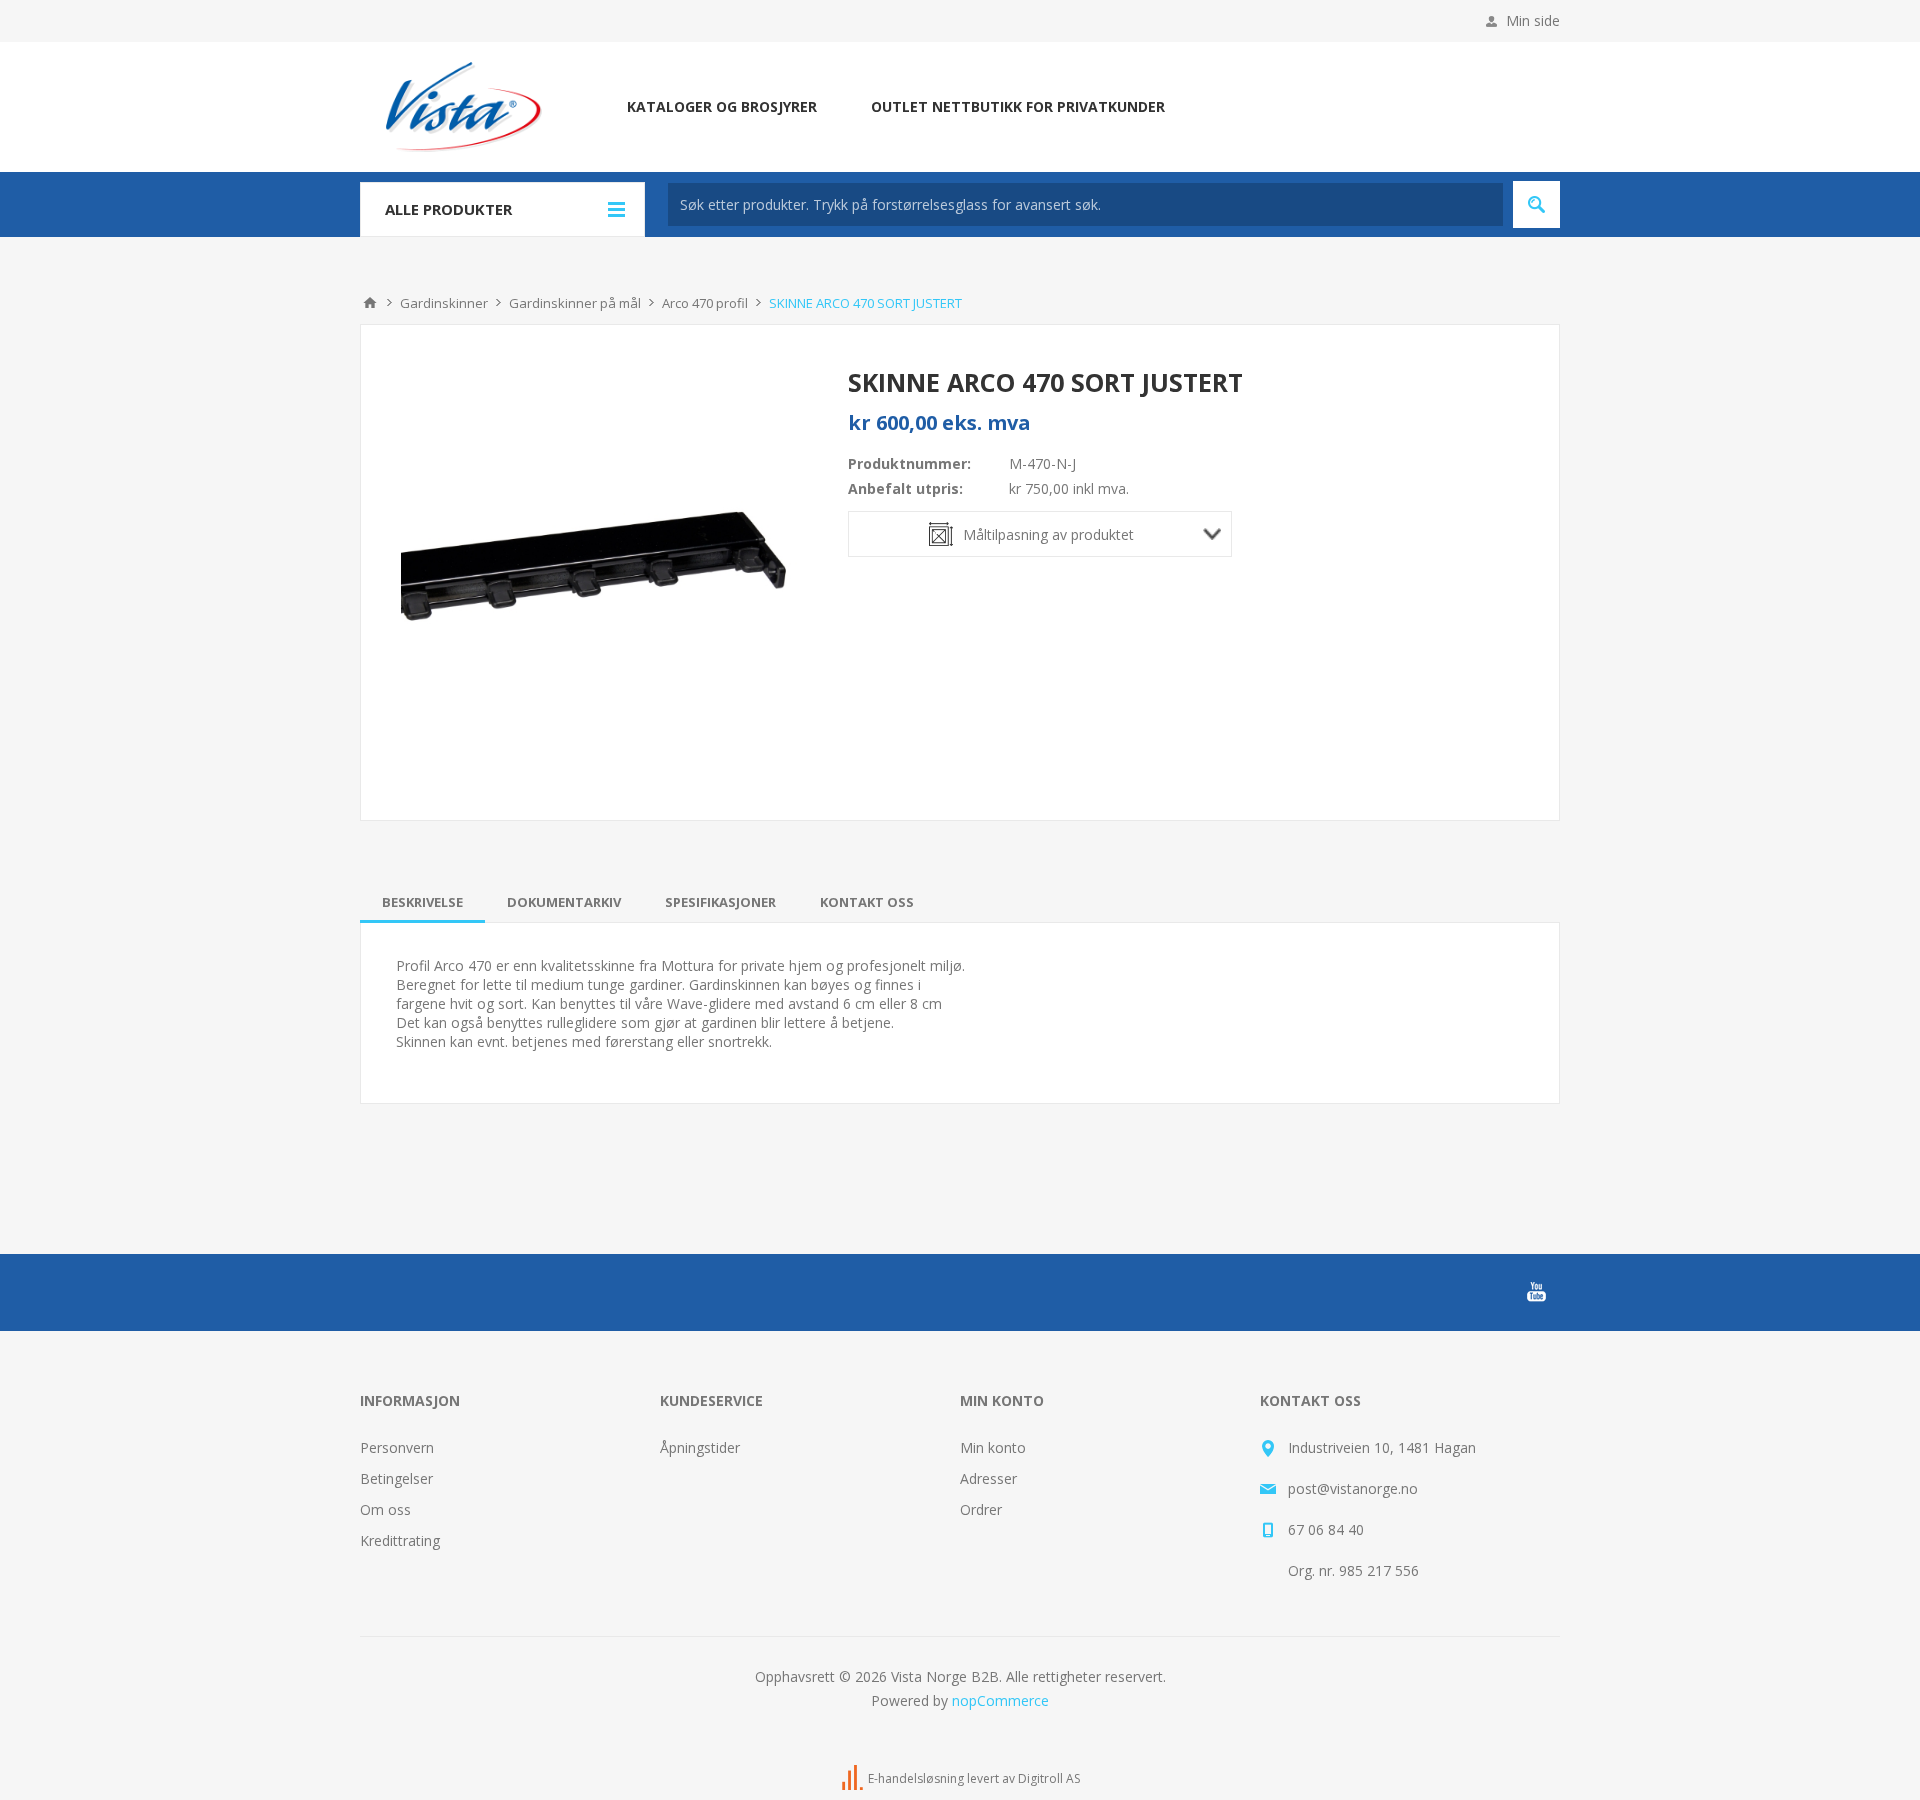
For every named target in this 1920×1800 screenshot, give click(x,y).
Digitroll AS (1049, 1778)
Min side (1533, 20)
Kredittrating (400, 1540)
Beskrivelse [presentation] (422, 902)
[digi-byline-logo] (854, 1778)
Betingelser (396, 1478)
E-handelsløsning (916, 1778)
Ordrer (981, 1509)
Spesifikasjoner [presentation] (720, 902)
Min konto (993, 1447)
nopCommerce (1000, 1700)
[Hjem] (370, 303)
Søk (1536, 204)
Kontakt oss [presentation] (867, 902)
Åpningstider (700, 1447)
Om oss (385, 1509)
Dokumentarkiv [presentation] (564, 902)
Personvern (397, 1447)
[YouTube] (1536, 1292)
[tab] (422, 902)
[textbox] (1085, 204)
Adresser (988, 1478)
